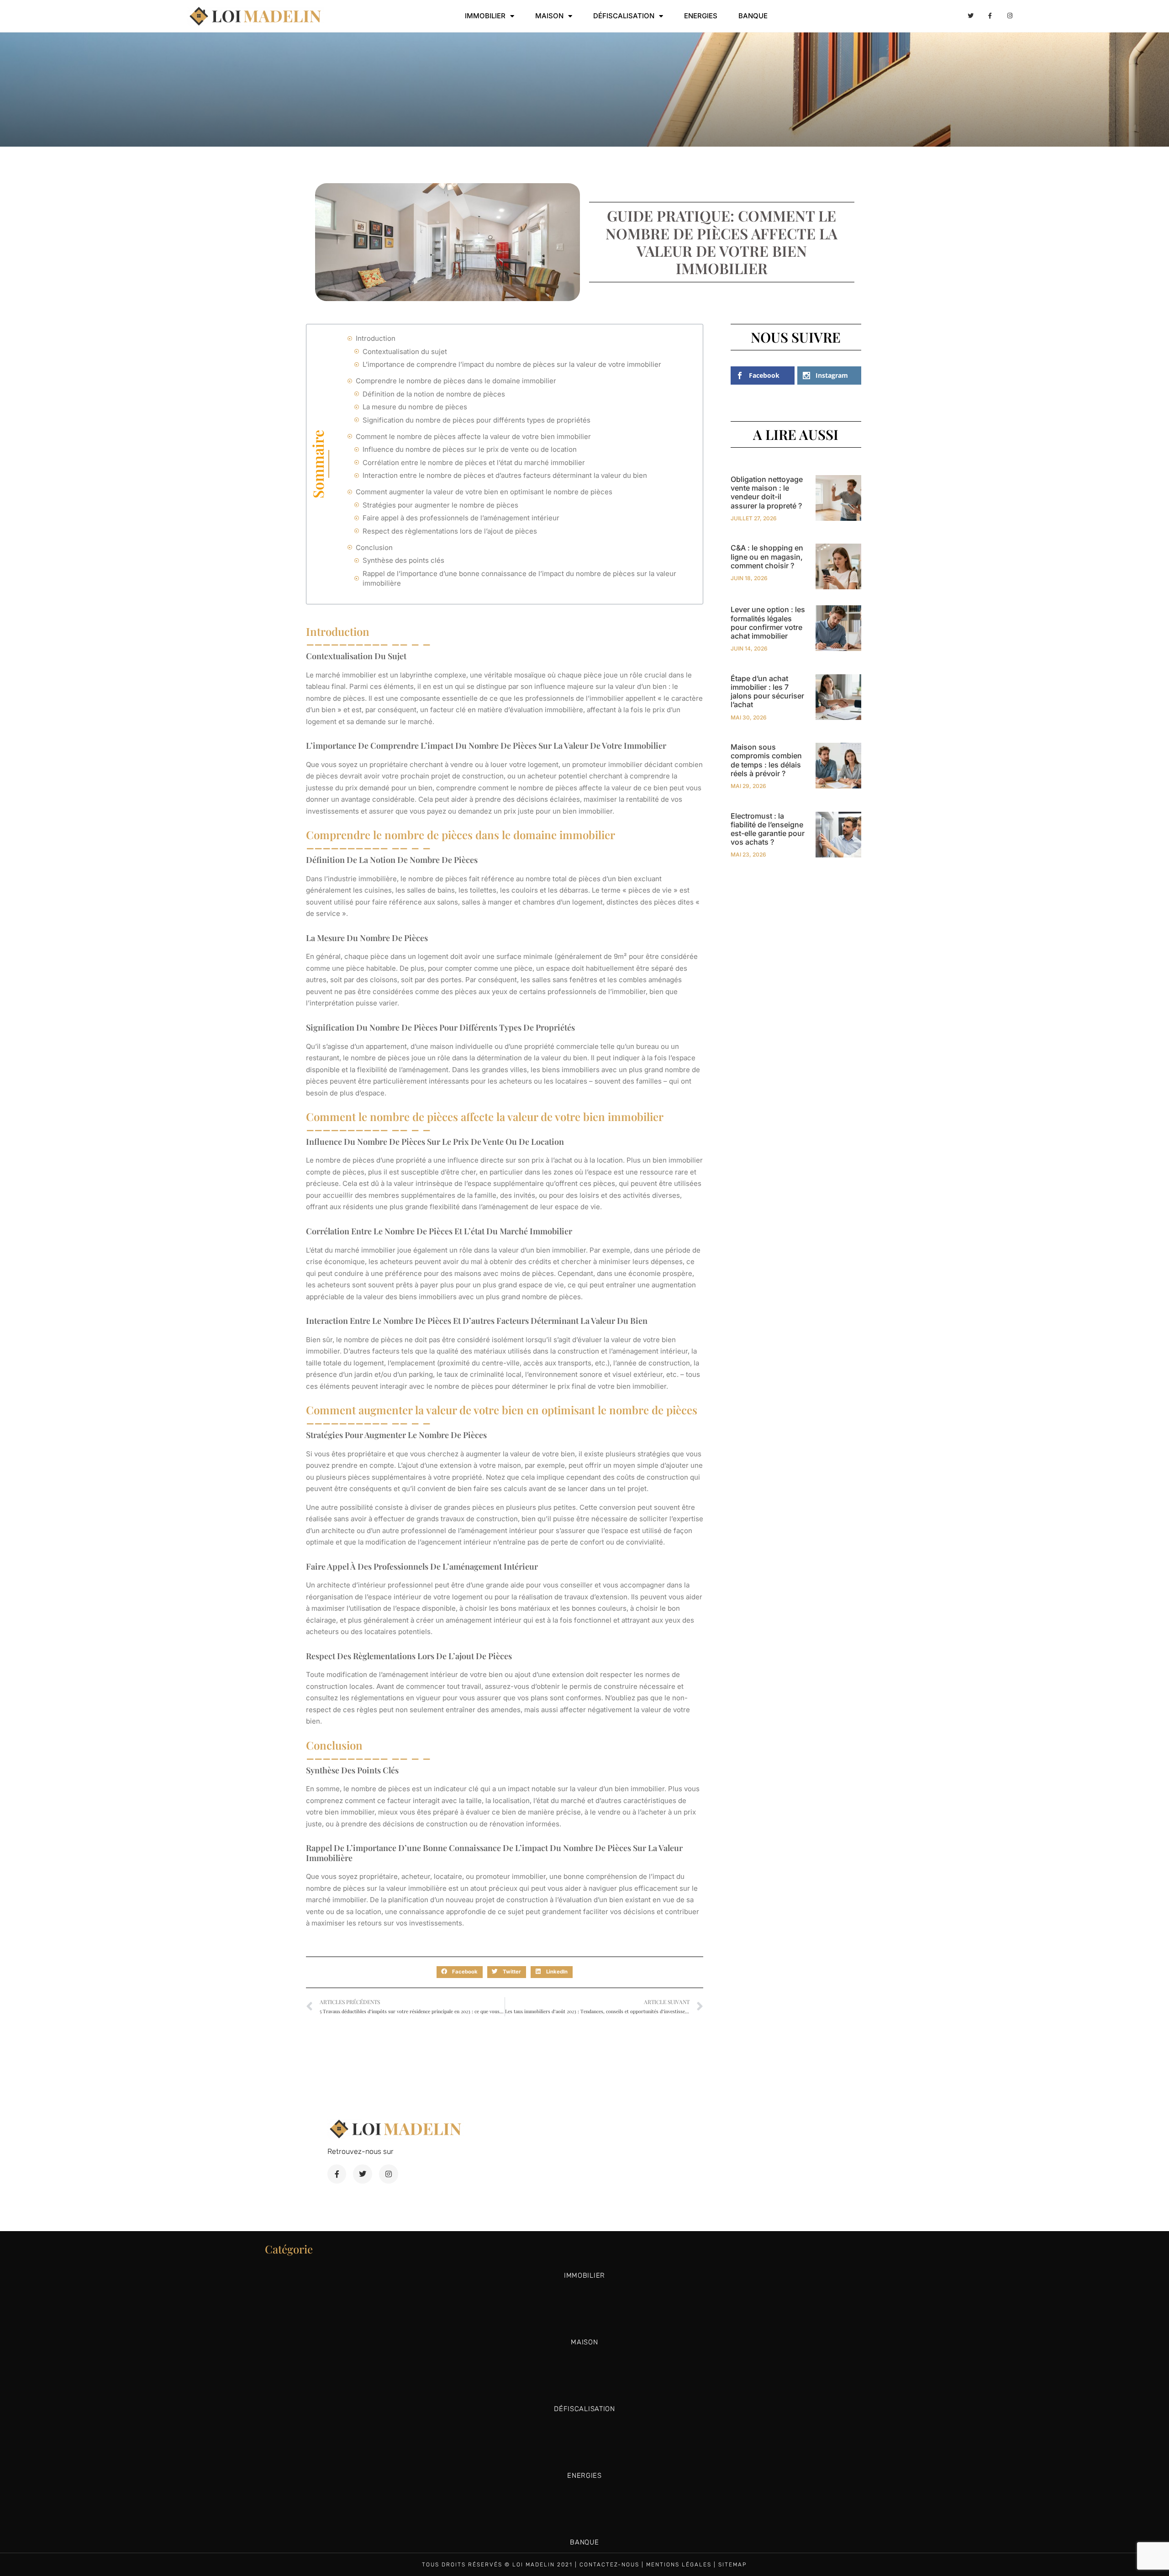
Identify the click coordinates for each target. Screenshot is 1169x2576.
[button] (460, 1972)
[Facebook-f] (990, 16)
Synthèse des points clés (403, 560)
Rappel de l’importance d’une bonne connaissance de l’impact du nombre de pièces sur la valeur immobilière (519, 578)
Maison (549, 16)
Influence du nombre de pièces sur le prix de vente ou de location (470, 449)
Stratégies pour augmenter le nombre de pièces (440, 505)
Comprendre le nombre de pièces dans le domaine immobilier (456, 381)
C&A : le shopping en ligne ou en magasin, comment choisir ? (767, 556)
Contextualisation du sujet (405, 352)
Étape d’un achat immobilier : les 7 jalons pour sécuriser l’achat (767, 692)
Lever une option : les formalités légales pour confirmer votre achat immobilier (768, 623)
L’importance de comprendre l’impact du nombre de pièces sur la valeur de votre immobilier (512, 364)
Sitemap (733, 2565)
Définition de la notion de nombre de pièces (434, 394)
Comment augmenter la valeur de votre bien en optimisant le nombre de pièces (484, 492)
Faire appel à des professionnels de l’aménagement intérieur (461, 518)
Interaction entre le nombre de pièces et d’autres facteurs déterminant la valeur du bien (505, 475)
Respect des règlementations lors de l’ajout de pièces (450, 531)
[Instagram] (1010, 16)
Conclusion (374, 547)
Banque (753, 16)
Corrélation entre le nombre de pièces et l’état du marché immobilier (474, 463)
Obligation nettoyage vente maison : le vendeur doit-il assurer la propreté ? (767, 492)
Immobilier (485, 16)
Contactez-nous (609, 2565)
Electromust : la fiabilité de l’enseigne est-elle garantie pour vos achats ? (768, 829)
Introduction (376, 338)
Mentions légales (679, 2565)
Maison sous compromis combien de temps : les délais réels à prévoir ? (766, 760)
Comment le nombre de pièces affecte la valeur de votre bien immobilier (473, 436)
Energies (701, 16)
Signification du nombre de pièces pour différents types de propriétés (477, 420)
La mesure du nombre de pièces (415, 407)
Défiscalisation (624, 16)
